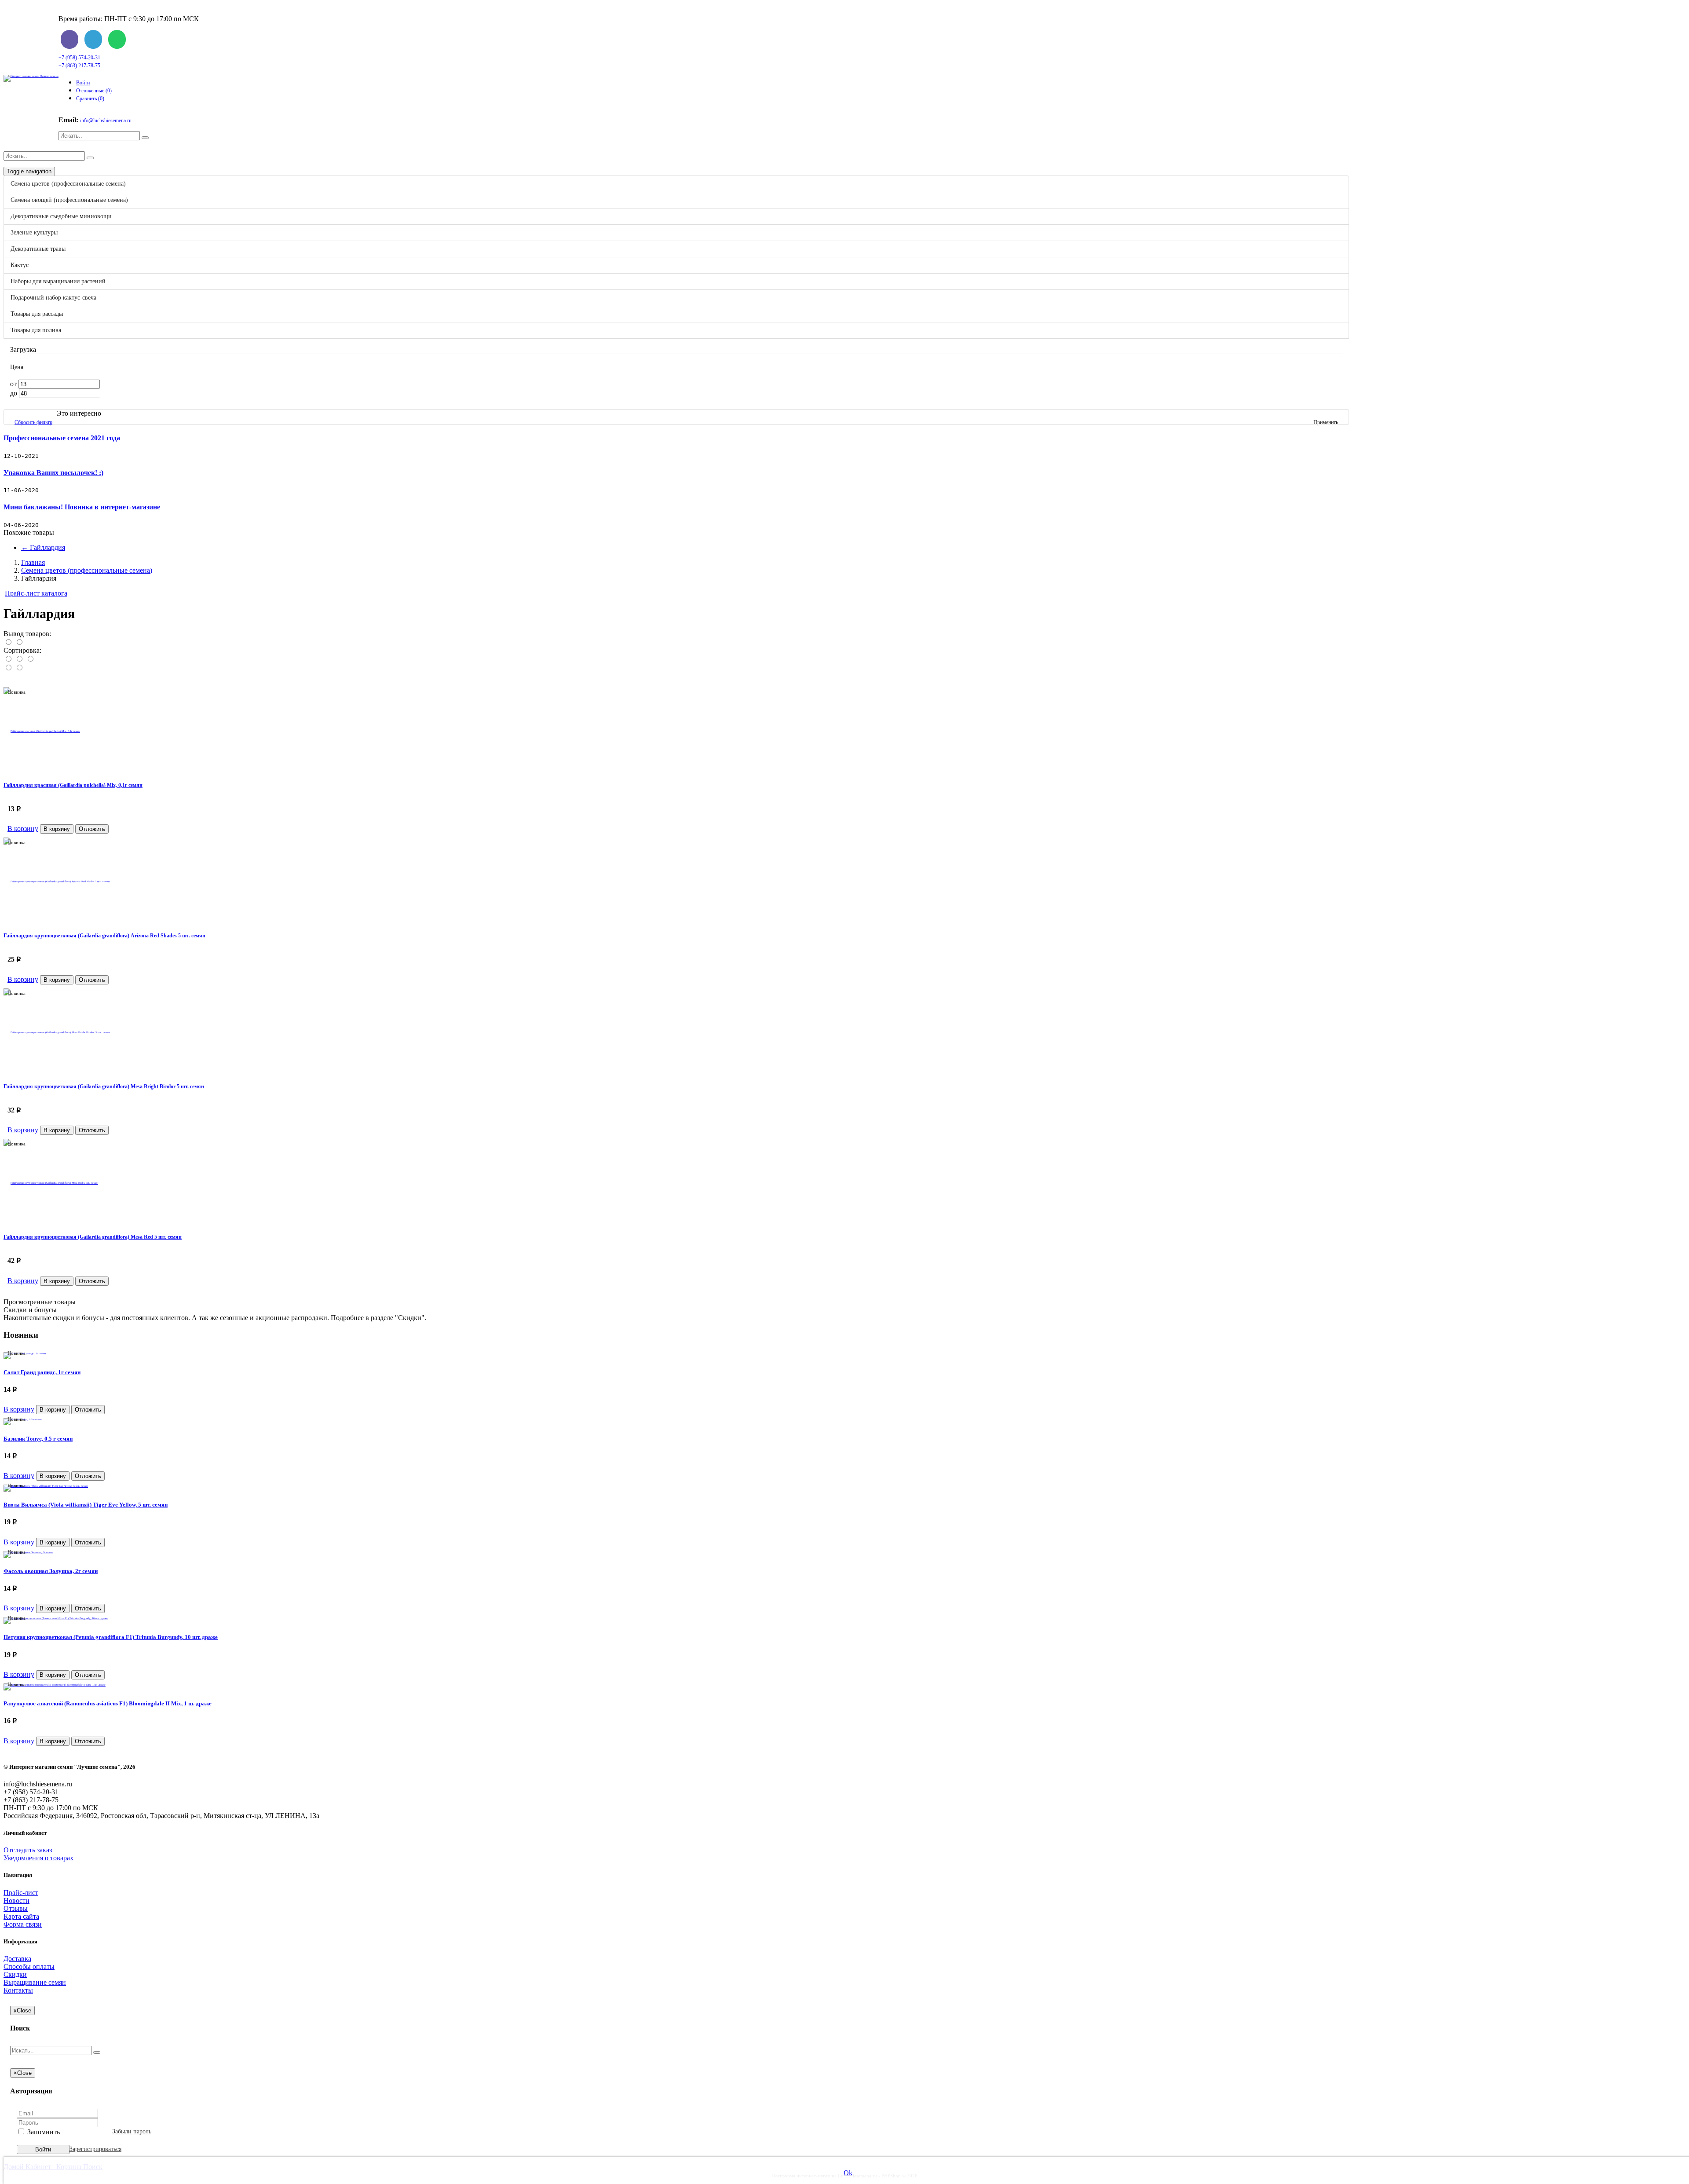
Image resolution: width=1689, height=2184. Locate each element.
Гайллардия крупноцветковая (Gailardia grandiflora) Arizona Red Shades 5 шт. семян (104, 936)
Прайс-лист (56, 385)
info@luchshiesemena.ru (106, 121)
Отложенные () (94, 91)
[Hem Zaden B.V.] (694, 678)
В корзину (23, 979)
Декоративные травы (59, 474)
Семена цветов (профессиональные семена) (93, 399)
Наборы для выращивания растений (82, 512)
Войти (83, 83)
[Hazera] (694, 656)
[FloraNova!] (694, 645)
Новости (34, 872)
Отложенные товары (70, 377)
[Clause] (694, 612)
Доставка (35, 832)
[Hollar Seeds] (694, 689)
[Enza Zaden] (694, 634)
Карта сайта (21, 1916)
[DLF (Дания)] (694, 623)
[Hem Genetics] (694, 667)
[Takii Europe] (694, 766)
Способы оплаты (47, 840)
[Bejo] (694, 590)
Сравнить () (90, 99)
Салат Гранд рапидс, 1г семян (42, 1372)
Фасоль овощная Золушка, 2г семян (51, 1571)
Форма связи (23, 1924)
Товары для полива (57, 569)
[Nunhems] (694, 722)
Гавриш (68, 353)
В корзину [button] (57, 980)
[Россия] (694, 810)
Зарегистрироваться (95, 2149)
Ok (848, 2173)
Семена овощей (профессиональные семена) (94, 418)
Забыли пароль (132, 2131)
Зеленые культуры (55, 455)
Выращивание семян (52, 856)
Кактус (38, 493)
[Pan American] (694, 733)
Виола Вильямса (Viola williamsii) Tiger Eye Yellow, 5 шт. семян (86, 1505)
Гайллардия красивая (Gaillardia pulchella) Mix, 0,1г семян (73, 785)
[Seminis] (694, 744)
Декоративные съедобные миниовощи (85, 437)
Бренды (33, 582)
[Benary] (694, 601)
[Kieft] (694, 700)
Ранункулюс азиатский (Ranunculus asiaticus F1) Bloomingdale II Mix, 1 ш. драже (108, 1703)
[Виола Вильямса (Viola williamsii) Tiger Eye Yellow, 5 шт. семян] (46, 1484)
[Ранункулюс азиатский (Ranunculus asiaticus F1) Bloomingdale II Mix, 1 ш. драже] (55, 1683)
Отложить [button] (92, 980)
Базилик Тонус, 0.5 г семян (38, 1439)
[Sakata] (694, 821)
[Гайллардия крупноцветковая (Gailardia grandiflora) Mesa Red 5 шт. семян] (676, 1183)
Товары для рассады (58, 550)
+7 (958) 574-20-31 (79, 58)
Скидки (33, 848)
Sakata (66, 369)
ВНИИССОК (77, 346)
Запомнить (43, 2132)
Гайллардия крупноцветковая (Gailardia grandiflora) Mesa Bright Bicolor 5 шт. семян (104, 1087)
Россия (67, 361)
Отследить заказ (28, 1850)
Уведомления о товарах (38, 1858)
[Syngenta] (694, 755)
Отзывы (16, 1908)
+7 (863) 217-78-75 (79, 66)
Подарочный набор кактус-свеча (77, 531)
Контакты (36, 864)
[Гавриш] (694, 799)
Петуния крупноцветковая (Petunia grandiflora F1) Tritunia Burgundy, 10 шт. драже (111, 1637)
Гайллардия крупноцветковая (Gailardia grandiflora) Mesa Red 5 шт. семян (93, 1237)
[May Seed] (694, 711)
